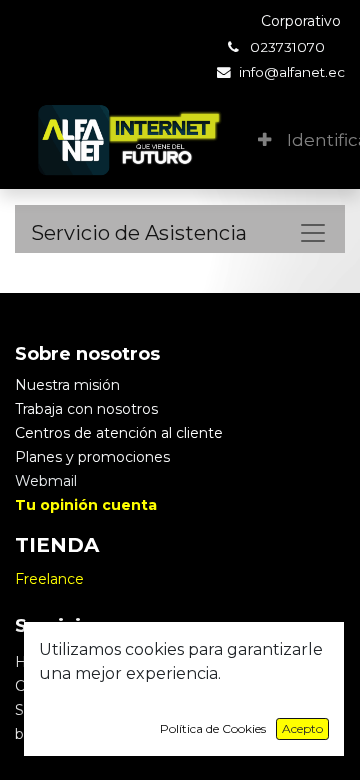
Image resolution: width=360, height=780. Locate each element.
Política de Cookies (213, 728)
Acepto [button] (302, 728)
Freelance (49, 579)
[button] (264, 141)
